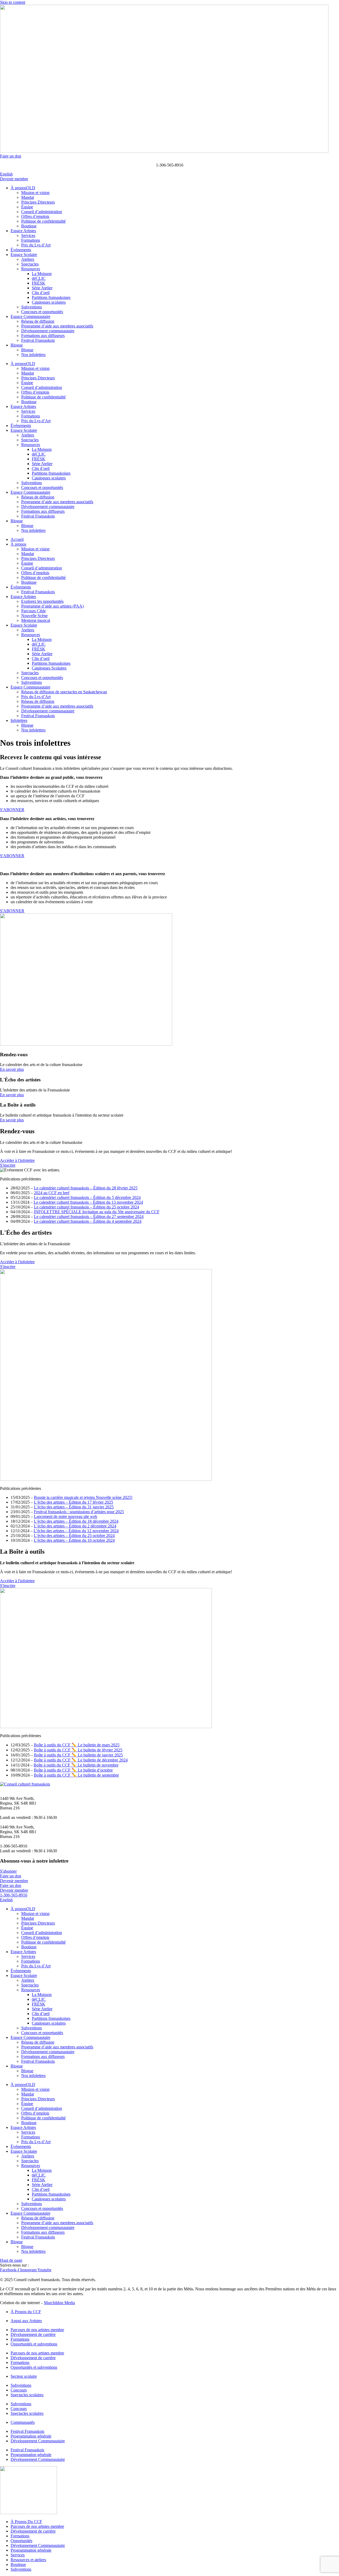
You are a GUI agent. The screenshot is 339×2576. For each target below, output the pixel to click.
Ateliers (28, 259)
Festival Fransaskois (38, 340)
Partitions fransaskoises (51, 297)
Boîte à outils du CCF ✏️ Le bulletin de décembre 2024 (81, 1760)
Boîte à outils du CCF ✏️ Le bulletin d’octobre (73, 1770)
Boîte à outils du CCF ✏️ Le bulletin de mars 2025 (77, 1745)
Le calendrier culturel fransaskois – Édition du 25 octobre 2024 (86, 1207)
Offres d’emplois (35, 216)
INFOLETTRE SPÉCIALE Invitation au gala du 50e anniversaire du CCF (97, 1212)
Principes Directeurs (38, 202)
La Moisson (42, 274)
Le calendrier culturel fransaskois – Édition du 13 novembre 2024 (88, 1202)
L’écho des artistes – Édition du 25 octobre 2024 (74, 1536)
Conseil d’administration (42, 212)
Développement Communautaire (38, 2441)
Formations (31, 240)
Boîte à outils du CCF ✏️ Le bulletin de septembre (76, 1775)
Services (28, 235)
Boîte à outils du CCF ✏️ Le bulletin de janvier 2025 (78, 1755)
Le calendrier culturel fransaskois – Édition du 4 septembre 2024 (88, 1221)
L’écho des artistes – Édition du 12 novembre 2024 (76, 1531)
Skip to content (13, 2)
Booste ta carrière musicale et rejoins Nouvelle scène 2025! (83, 1497)
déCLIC (39, 278)
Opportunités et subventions (34, 2344)
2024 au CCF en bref (52, 1193)
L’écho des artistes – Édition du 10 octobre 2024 (74, 1540)
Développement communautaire (48, 331)
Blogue (17, 345)
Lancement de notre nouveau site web (66, 1516)
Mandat (28, 197)
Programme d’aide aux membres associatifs (57, 326)
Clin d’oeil (41, 293)
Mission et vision (35, 193)
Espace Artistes (23, 231)
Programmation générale (31, 2436)
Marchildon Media (59, 2303)
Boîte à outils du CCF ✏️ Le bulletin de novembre (76, 1765)
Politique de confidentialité (43, 221)
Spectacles (30, 264)
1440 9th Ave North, (17, 1798)
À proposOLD (23, 188)
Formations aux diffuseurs (43, 336)
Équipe (27, 207)
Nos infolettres (33, 355)
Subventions (32, 307)
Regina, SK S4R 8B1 (18, 1803)
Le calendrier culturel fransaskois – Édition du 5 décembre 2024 (87, 1197)
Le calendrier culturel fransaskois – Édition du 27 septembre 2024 (89, 1217)
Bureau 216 (10, 1808)
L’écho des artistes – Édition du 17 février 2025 (73, 1502)
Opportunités (21, 2541)
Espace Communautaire (30, 316)
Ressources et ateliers (28, 2560)
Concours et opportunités (42, 312)
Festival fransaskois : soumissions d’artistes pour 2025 (79, 1512)
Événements (21, 250)
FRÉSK (39, 283)
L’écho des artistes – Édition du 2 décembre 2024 (75, 1526)
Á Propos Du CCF (26, 2522)
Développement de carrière (33, 2334)
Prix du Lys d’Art (36, 245)
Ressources (31, 269)
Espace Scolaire (24, 255)
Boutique (29, 226)
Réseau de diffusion (38, 321)
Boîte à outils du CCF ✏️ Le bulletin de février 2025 (78, 1750)
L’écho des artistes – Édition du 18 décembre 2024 (76, 1521)
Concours (19, 2390)
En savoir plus (12, 1069)
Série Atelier (42, 288)
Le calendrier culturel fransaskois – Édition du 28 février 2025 (86, 1188)
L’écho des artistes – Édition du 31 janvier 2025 (74, 1507)
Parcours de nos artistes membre (37, 2330)
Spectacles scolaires (27, 2395)
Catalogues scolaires (49, 302)
